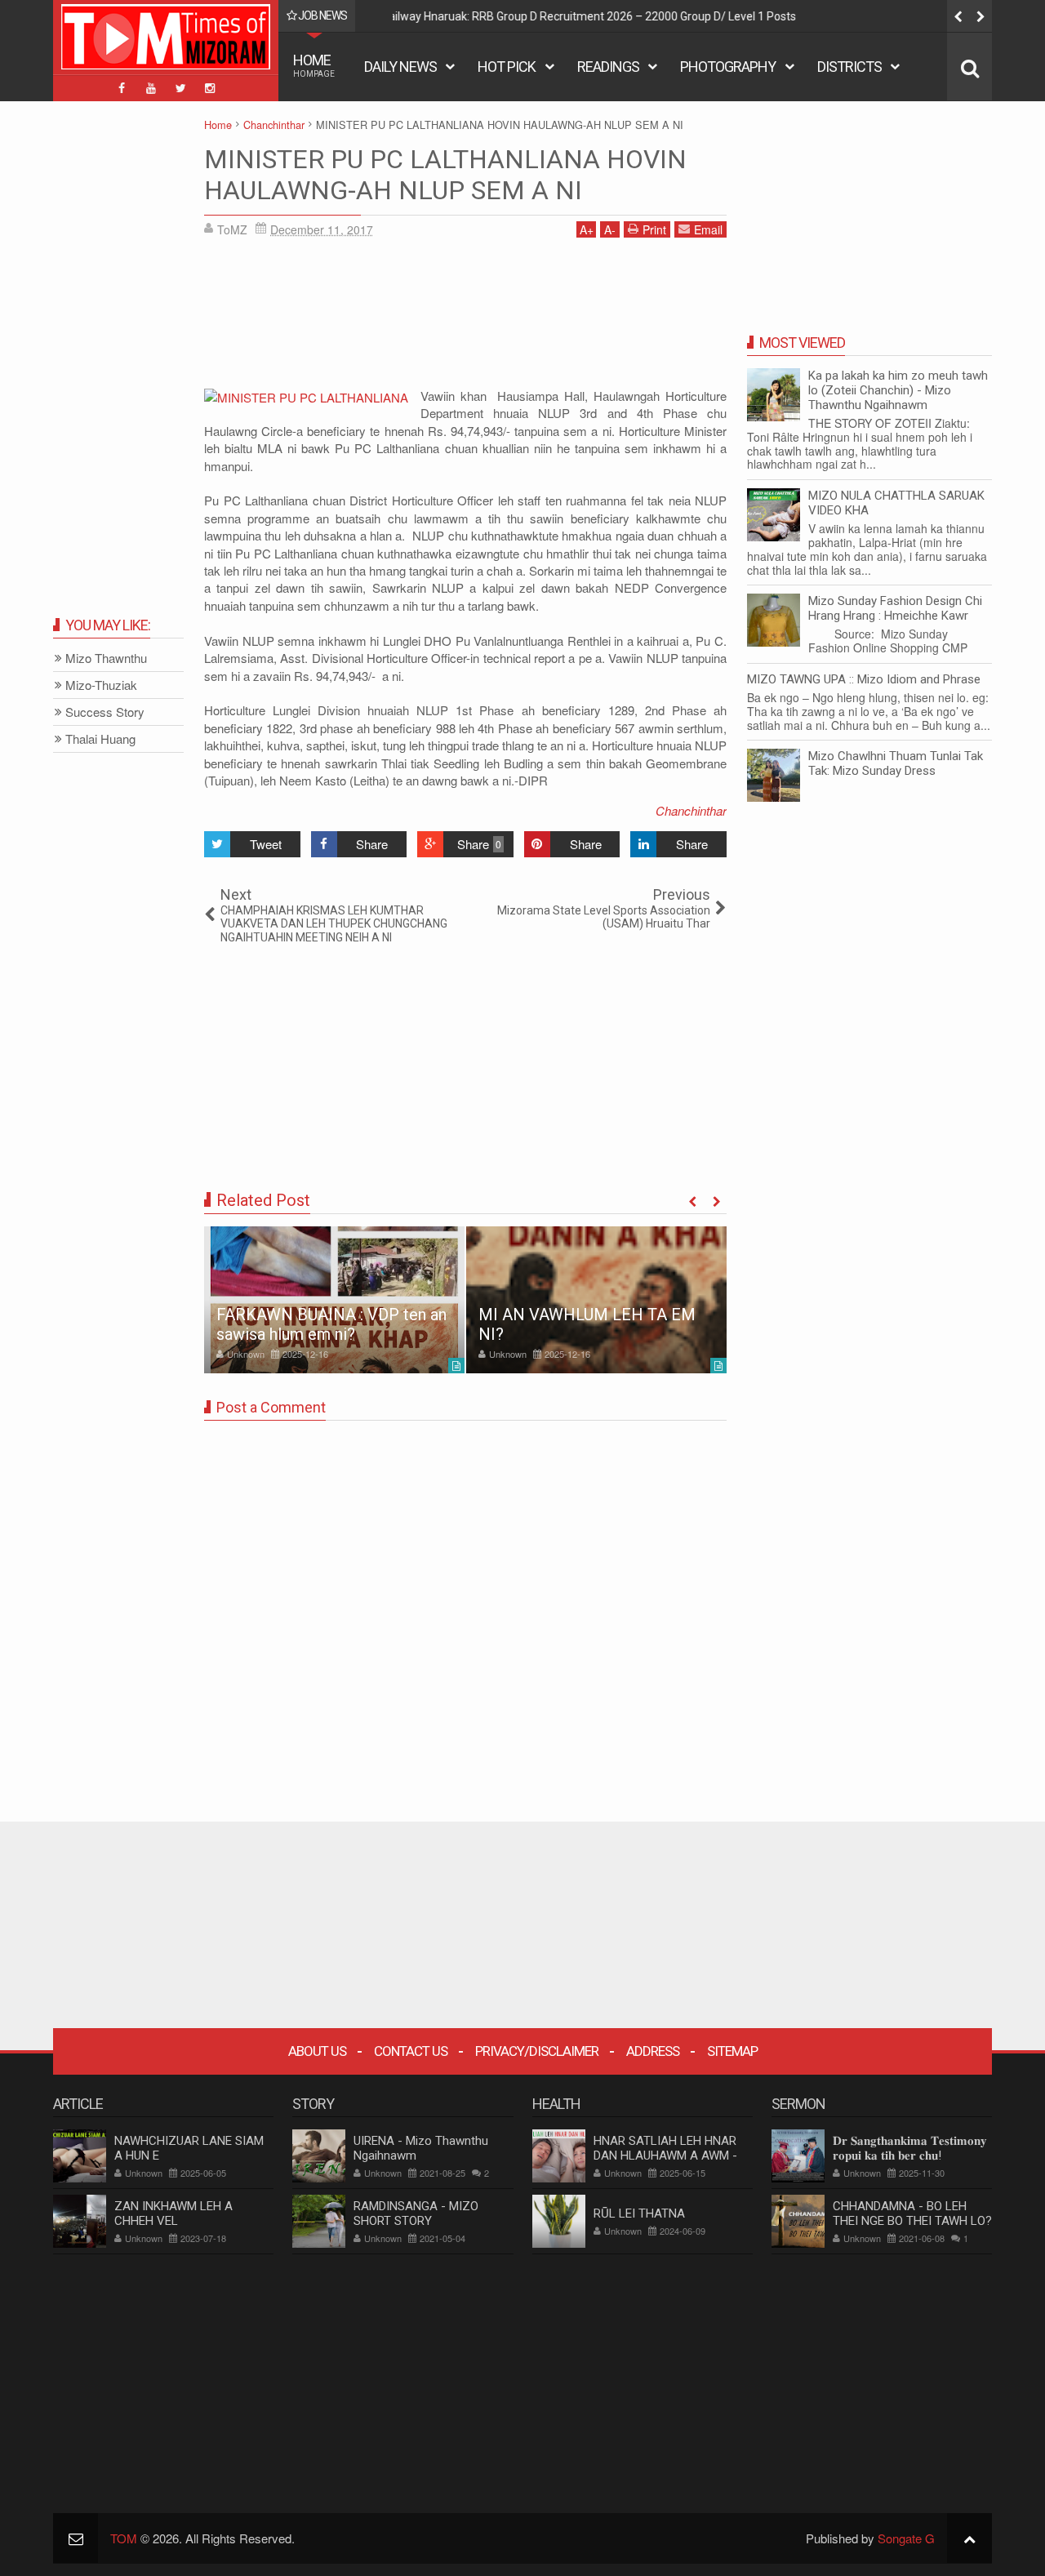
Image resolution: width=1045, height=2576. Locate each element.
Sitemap (732, 2051)
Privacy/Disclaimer (537, 2051)
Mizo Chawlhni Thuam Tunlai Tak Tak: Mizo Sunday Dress (896, 763)
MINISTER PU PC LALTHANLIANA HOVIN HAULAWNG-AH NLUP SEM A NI (445, 175)
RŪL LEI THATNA (639, 2213)
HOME (314, 65)
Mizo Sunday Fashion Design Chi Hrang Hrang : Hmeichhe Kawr (895, 608)
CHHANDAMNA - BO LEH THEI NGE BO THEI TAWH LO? (912, 2213)
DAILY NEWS (400, 67)
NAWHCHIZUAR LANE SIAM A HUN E (189, 2148)
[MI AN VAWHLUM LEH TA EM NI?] (596, 1300)
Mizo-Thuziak (101, 685)
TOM (124, 2538)
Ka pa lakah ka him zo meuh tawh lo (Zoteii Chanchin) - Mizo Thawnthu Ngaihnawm (898, 390)
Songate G (906, 2538)
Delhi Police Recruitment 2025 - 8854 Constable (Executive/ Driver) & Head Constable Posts (645, 16)
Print (654, 229)
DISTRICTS (849, 67)
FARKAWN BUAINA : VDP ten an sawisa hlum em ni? (331, 1324)
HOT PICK (507, 67)
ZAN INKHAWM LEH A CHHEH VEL (173, 2213)
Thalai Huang (100, 739)
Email (708, 229)
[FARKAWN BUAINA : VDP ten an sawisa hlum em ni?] (334, 1300)
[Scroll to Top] (969, 2538)
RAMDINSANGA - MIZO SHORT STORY (416, 2213)
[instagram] (210, 88)
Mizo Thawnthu (106, 658)
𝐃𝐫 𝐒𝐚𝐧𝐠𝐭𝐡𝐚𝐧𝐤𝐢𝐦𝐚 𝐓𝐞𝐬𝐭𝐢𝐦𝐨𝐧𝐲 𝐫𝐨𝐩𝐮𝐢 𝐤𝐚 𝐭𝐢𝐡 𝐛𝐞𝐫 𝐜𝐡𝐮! (910, 2148)
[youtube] (151, 88)
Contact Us (411, 2051)
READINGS (608, 67)
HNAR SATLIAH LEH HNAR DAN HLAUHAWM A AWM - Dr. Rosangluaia (665, 2156)
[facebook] (122, 88)
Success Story (105, 712)
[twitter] (180, 88)
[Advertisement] (465, 318)
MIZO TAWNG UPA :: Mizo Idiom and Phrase (864, 679)
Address (653, 2051)
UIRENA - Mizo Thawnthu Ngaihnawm (421, 2148)
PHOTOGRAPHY (728, 67)
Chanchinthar (691, 810)
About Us (317, 2051)
